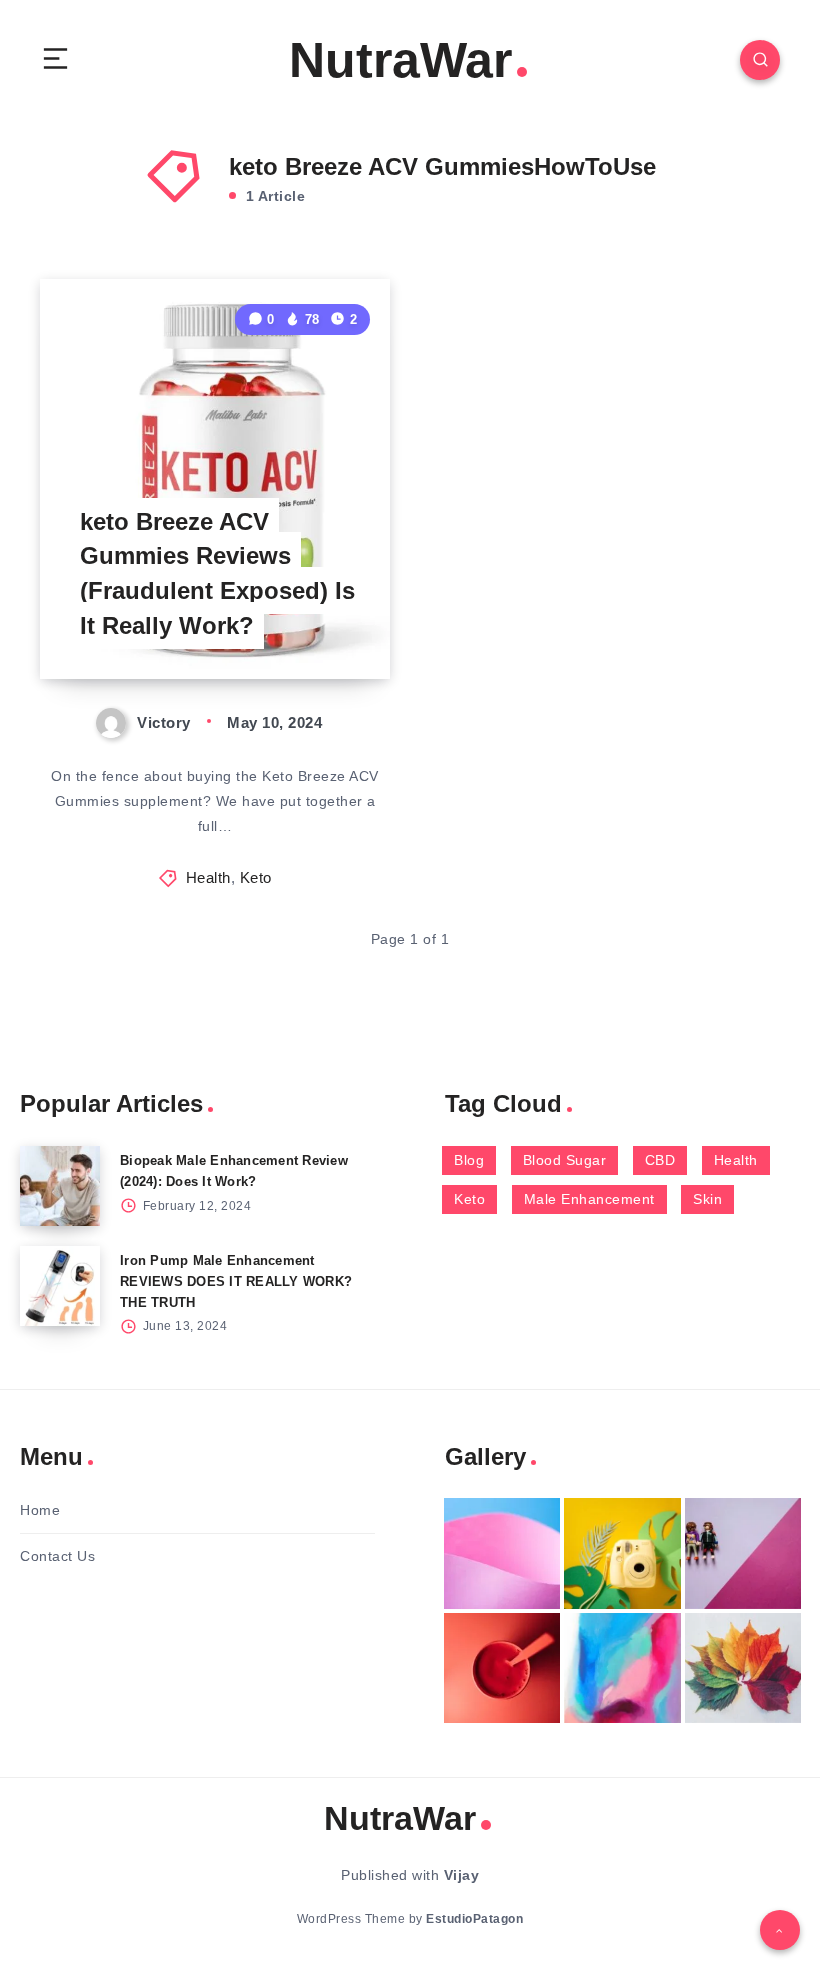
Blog (469, 1160)
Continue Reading (321, 622)
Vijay (462, 1875)
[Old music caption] (743, 1553)
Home (40, 1510)
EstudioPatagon (474, 1919)
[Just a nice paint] (622, 1668)
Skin (707, 1199)
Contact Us (57, 1556)
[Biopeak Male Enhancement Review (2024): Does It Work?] (60, 1186)
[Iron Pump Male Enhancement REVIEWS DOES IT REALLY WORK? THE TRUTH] (60, 1286)
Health (208, 877)
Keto (256, 877)
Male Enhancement (589, 1199)
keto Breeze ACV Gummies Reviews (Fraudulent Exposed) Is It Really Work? (217, 573)
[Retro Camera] (622, 1553)
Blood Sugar (565, 1160)
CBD (660, 1160)
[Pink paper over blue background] (502, 1553)
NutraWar (400, 60)
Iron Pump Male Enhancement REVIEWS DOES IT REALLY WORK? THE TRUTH (236, 1281)
